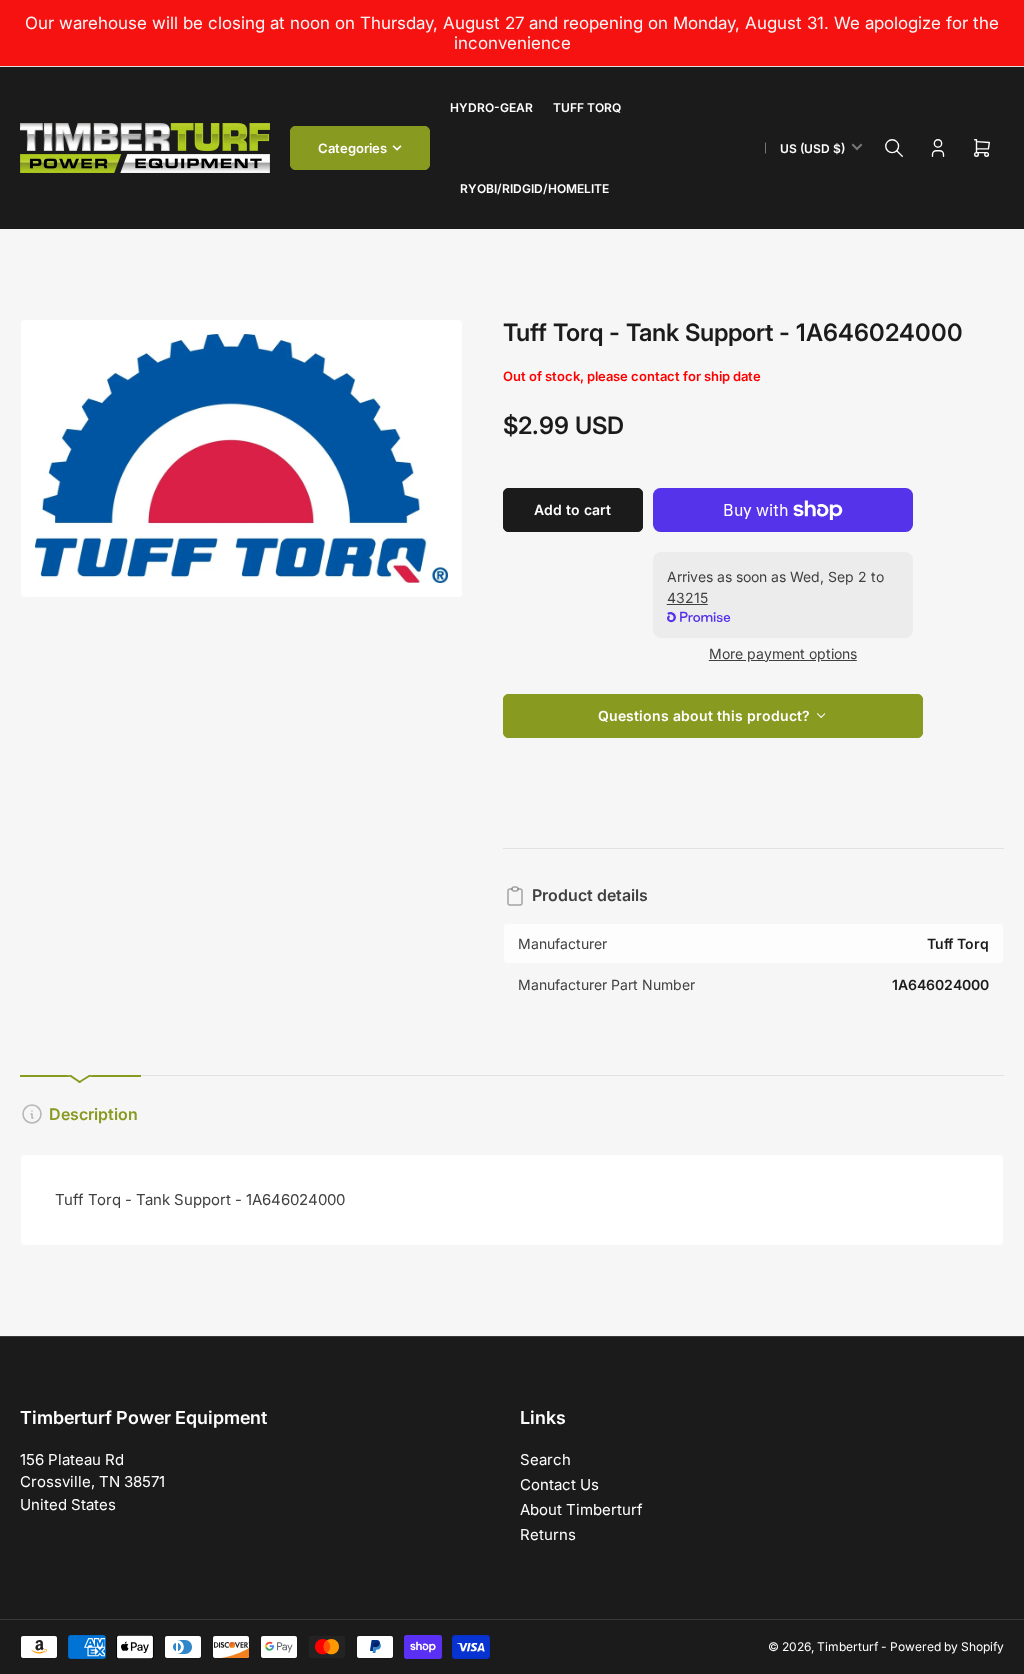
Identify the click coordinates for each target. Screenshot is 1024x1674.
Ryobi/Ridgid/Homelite (534, 188)
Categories (352, 148)
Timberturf (847, 1646)
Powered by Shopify (947, 1646)
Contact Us (559, 1484)
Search (545, 1459)
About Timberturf (581, 1509)
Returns (548, 1534)
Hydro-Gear (491, 107)
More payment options (783, 653)
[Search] (894, 148)
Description (93, 1114)
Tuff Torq (587, 107)
